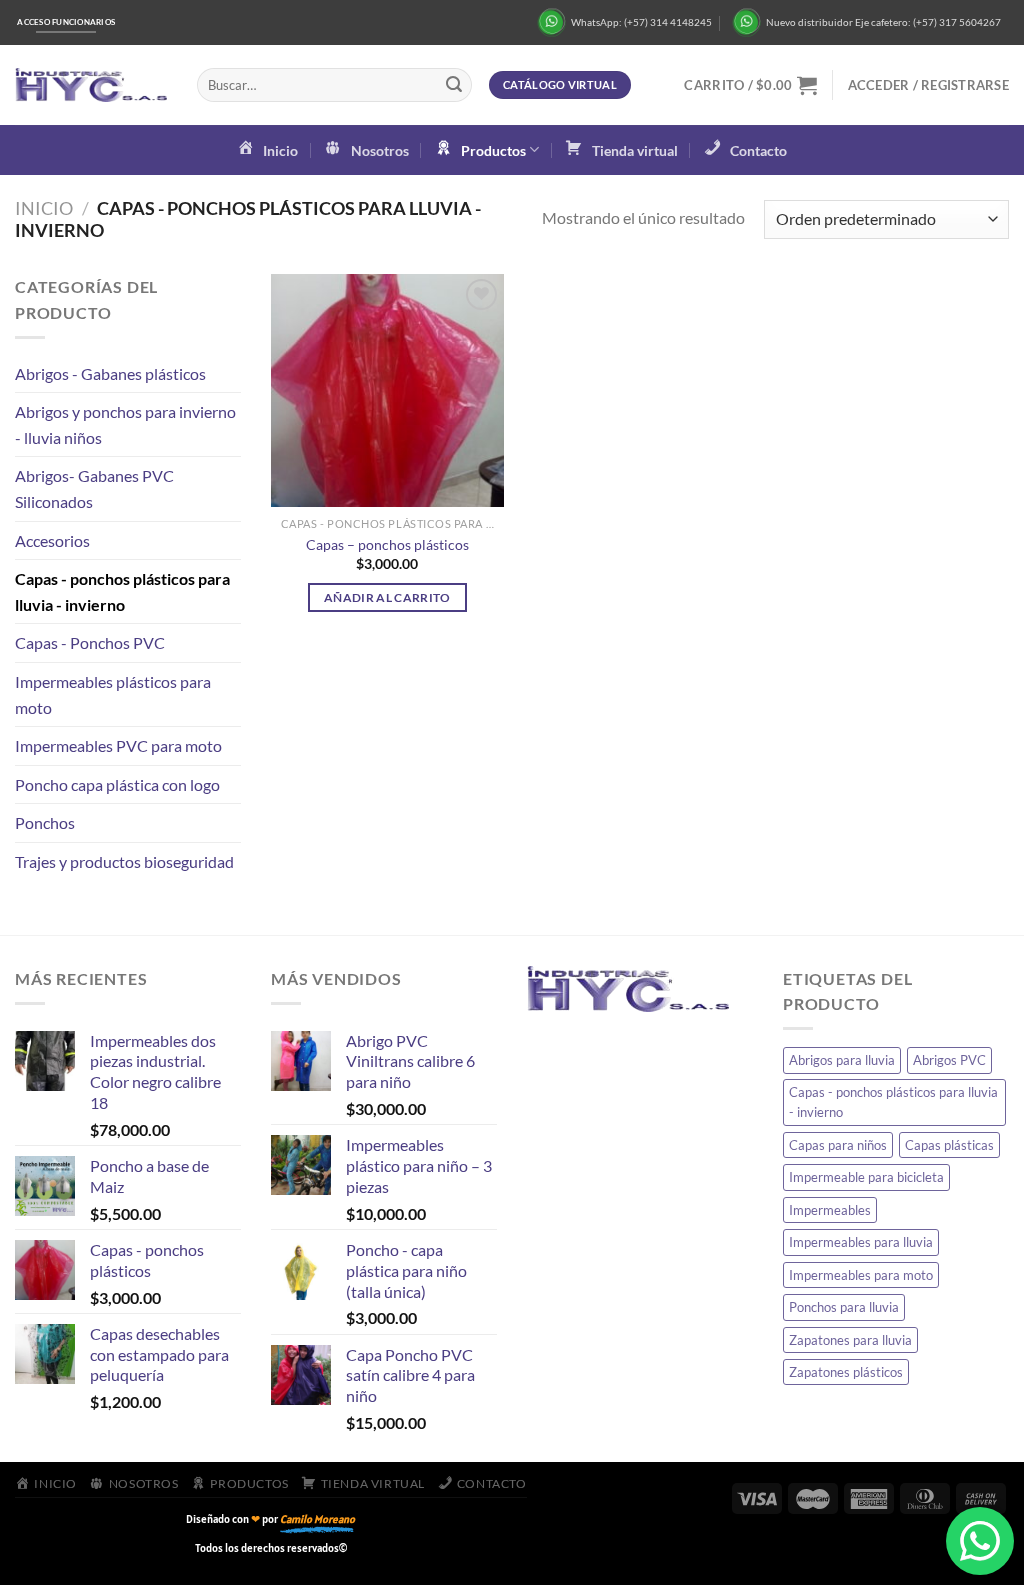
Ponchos (45, 822)
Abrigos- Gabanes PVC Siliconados (94, 488)
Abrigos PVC (949, 1060)
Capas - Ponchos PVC (90, 642)
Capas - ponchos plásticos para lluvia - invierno (122, 591)
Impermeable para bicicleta (866, 1177)
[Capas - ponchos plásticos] (387, 390)
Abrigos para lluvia (842, 1060)
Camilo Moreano (317, 1519)
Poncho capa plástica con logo (117, 784)
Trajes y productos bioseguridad (124, 861)
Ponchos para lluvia (844, 1307)
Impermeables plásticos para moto (113, 694)
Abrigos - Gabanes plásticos (110, 373)
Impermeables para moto (861, 1275)
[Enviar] (454, 85)
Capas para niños (838, 1145)
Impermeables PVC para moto (118, 745)
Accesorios (52, 540)
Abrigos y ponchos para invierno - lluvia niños (125, 424)
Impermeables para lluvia (861, 1242)
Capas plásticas (949, 1145)
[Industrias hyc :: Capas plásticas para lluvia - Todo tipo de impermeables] (91, 85)
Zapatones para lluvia (850, 1340)
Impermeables (830, 1210)
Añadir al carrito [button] (387, 597)
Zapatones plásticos (846, 1372)
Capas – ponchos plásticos (387, 544)
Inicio (44, 208)
